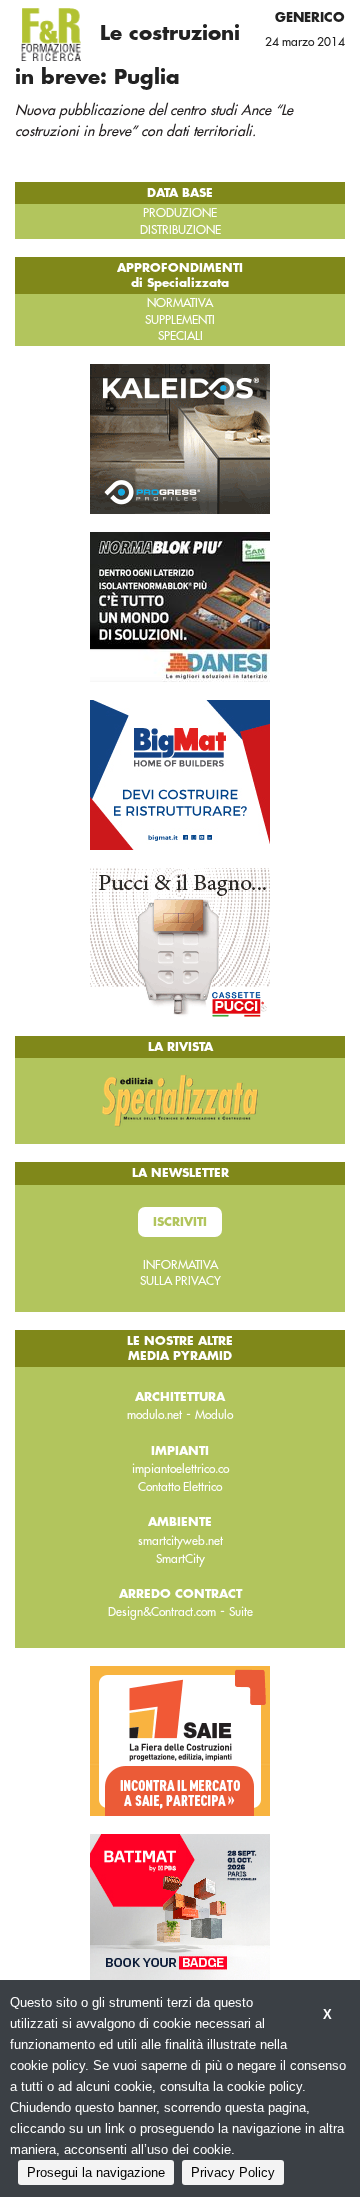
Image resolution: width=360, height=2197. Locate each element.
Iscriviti (180, 1222)
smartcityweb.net (180, 1541)
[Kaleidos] (180, 438)
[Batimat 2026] (180, 1907)
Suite (241, 1612)
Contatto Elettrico (180, 1487)
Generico (310, 17)
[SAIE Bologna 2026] (180, 1739)
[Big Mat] (180, 774)
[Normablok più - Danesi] (180, 606)
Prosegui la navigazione (96, 2172)
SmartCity (180, 1559)
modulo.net (154, 1415)
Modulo (214, 1415)
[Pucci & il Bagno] (180, 942)
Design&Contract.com (162, 1612)
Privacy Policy (233, 2172)
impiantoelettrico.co (180, 1469)
